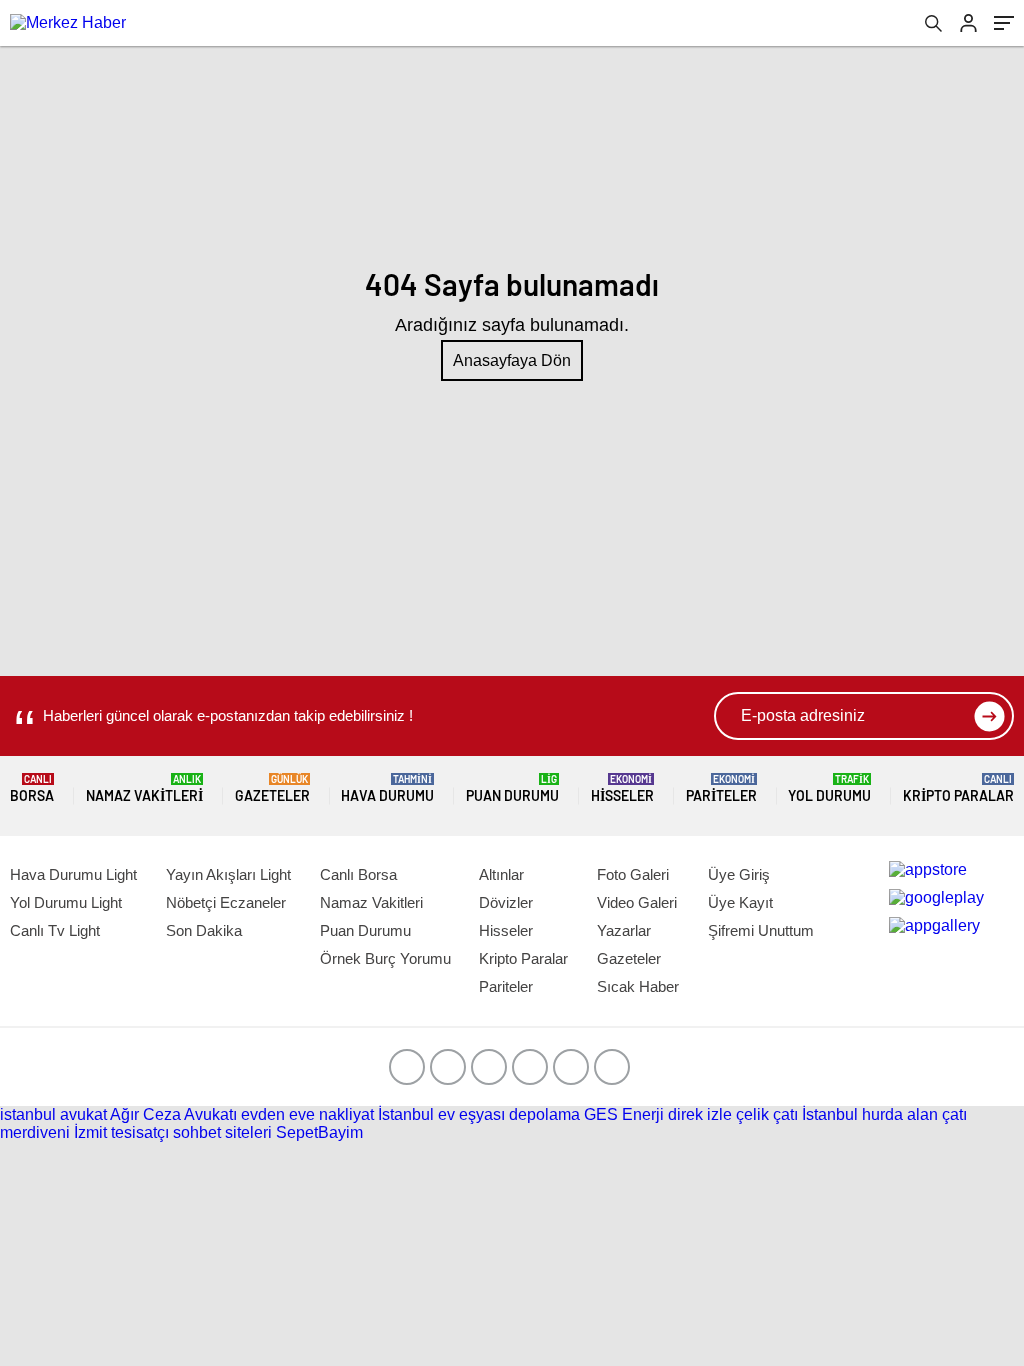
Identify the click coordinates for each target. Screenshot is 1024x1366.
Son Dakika (204, 930)
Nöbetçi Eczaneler (226, 902)
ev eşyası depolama (509, 1114)
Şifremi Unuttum (761, 930)
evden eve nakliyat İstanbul (337, 1114)
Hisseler (622, 788)
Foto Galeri (633, 874)
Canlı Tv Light (55, 930)
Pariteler (721, 788)
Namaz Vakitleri (144, 788)
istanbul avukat (53, 1114)
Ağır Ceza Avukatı (173, 1114)
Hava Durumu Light (73, 874)
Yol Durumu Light (66, 902)
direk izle (700, 1114)
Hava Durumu (387, 788)
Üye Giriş (739, 874)
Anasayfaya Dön (512, 360)
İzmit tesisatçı (121, 1132)
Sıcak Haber (638, 986)
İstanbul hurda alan (870, 1114)
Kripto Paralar (958, 788)
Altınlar (501, 874)
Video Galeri (637, 902)
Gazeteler (272, 788)
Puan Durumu (512, 788)
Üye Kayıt (740, 902)
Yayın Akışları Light (228, 874)
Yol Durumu (829, 788)
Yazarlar (624, 930)
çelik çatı (767, 1114)
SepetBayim (319, 1132)
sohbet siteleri (222, 1132)
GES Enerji (624, 1114)
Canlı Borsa (358, 874)
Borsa (32, 788)
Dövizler (506, 902)
